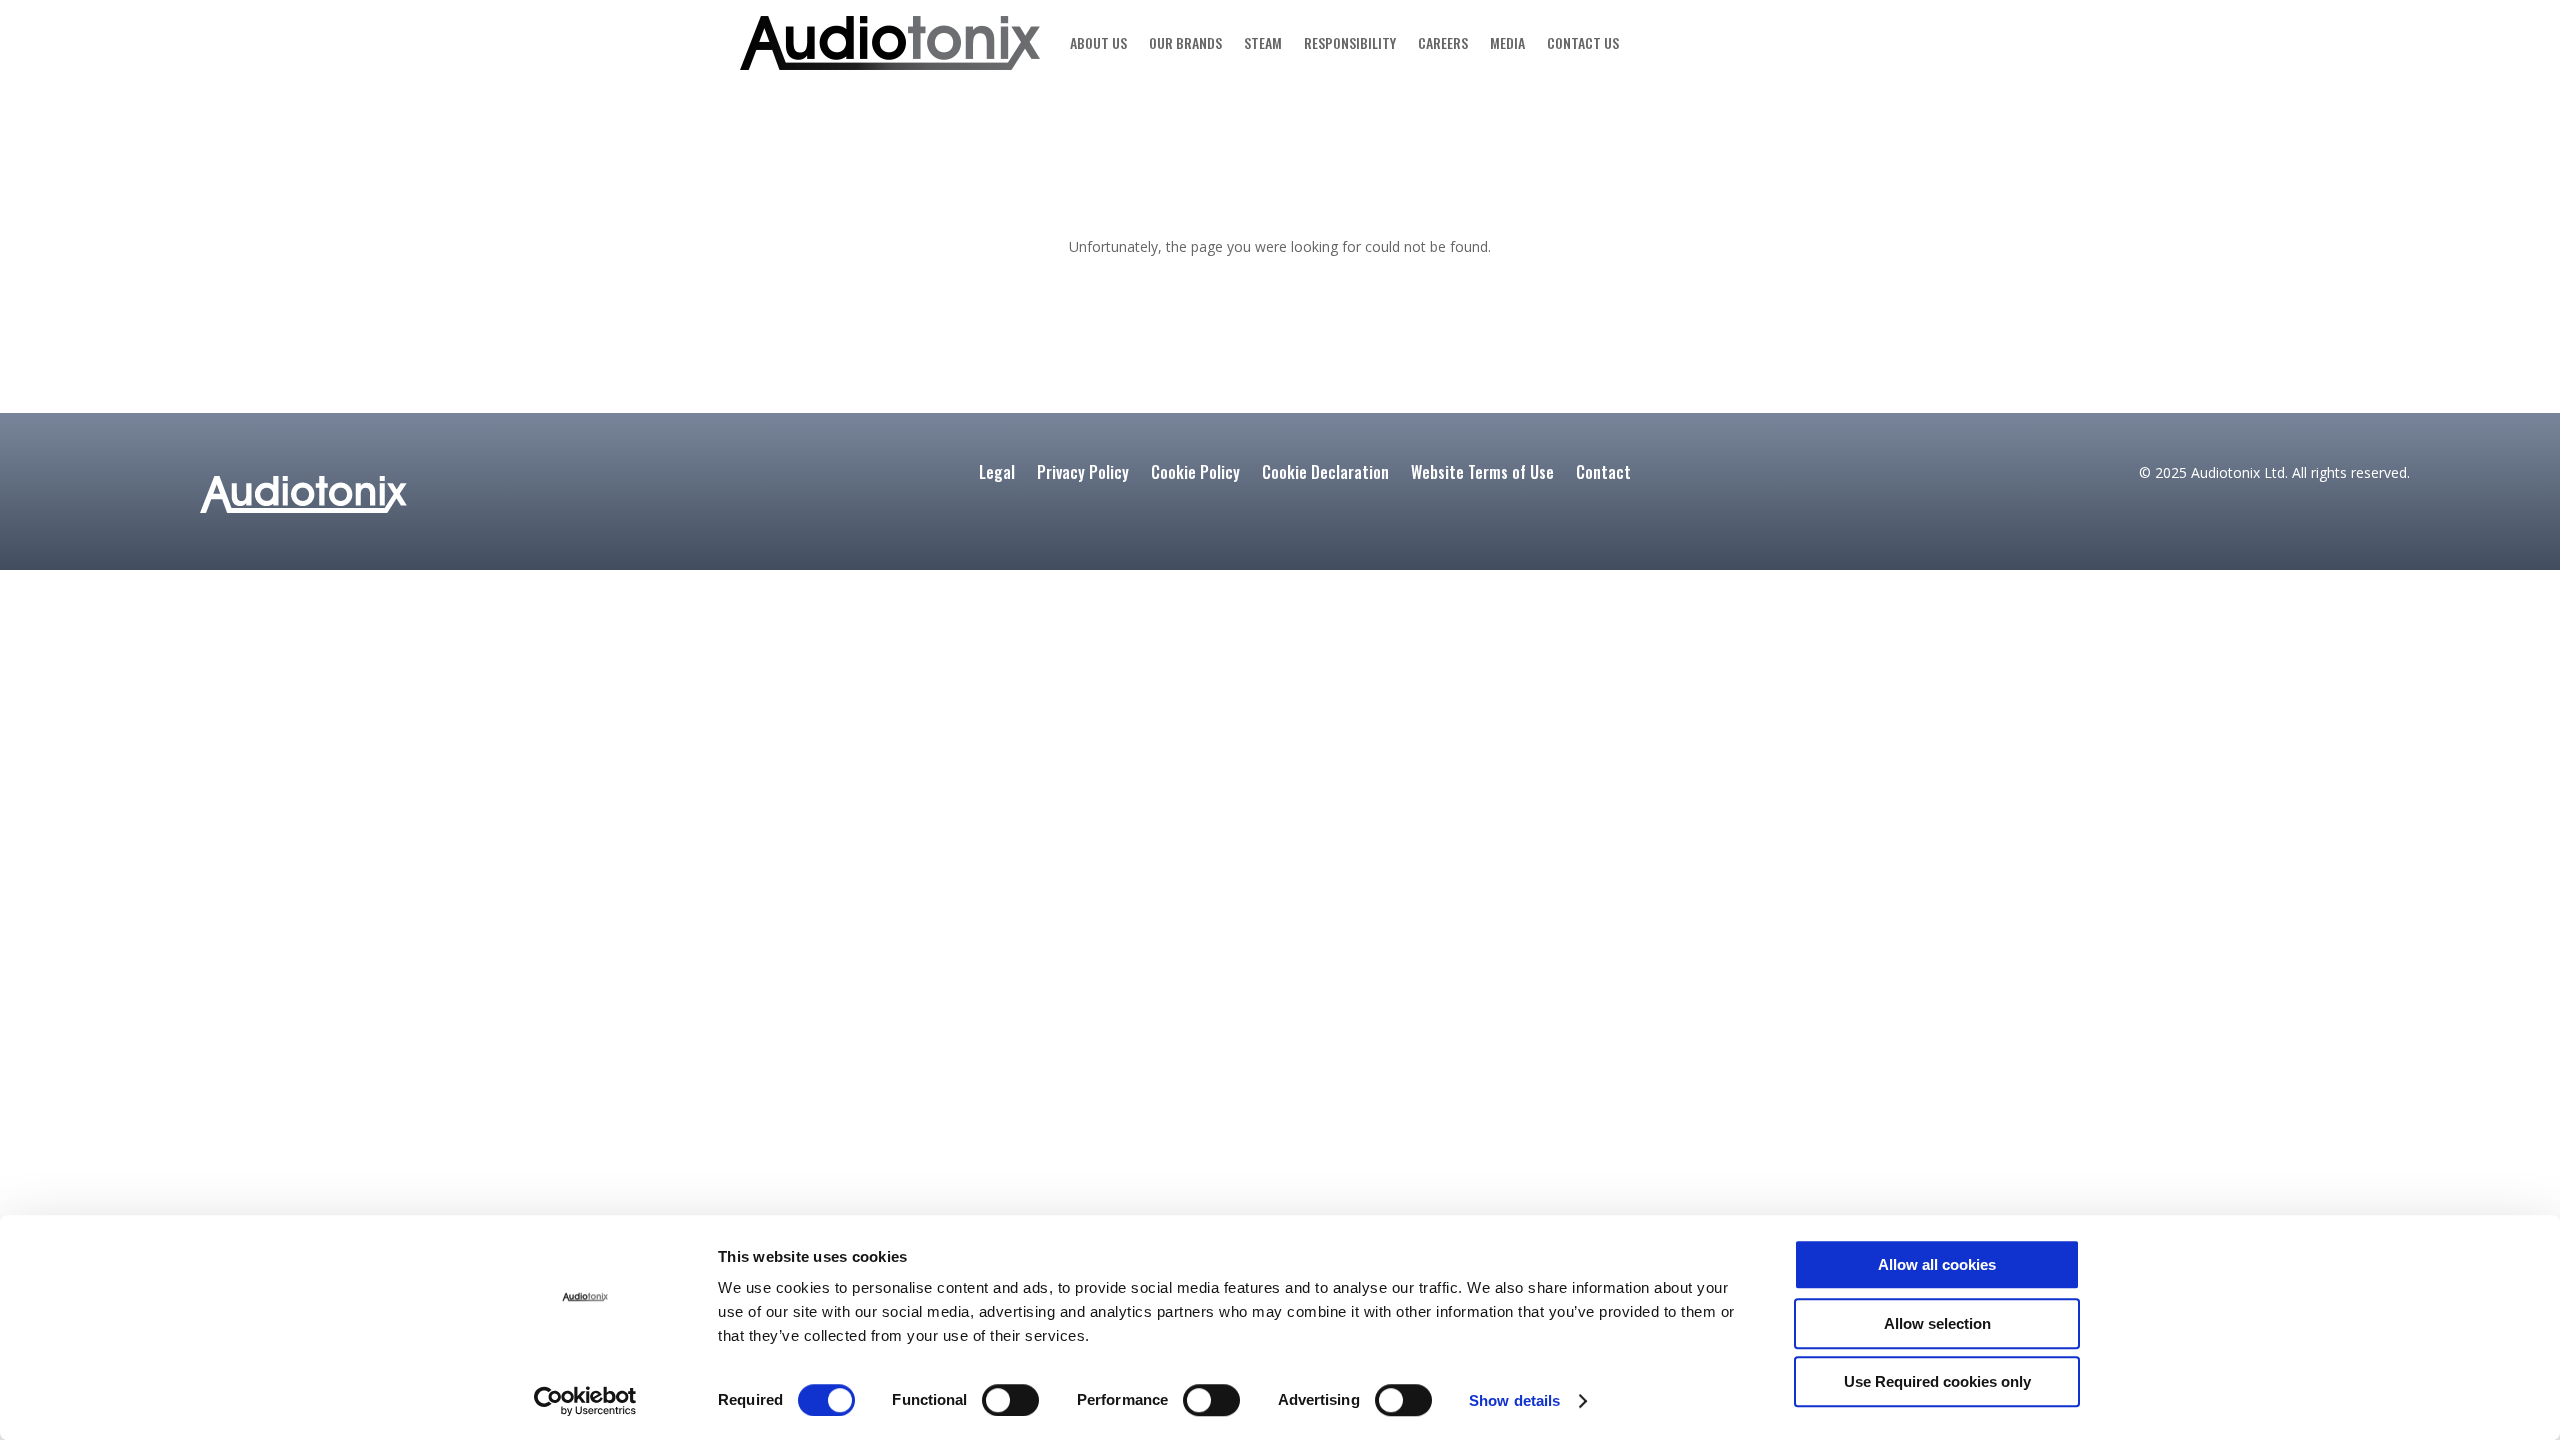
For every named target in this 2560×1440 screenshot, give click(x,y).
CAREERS (1443, 42)
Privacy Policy (1083, 474)
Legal (997, 474)
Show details (1514, 1400)
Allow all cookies (1937, 1264)
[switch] (1010, 1400)
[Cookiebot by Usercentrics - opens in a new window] (585, 1401)
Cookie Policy (1195, 474)
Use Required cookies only (1937, 1381)
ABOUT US (1098, 42)
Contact (1603, 474)
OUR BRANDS (1185, 42)
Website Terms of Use (1482, 474)
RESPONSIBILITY (1350, 42)
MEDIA (1507, 42)
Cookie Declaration (1325, 474)
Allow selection (1937, 1323)
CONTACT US (1583, 42)
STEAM (1263, 42)
